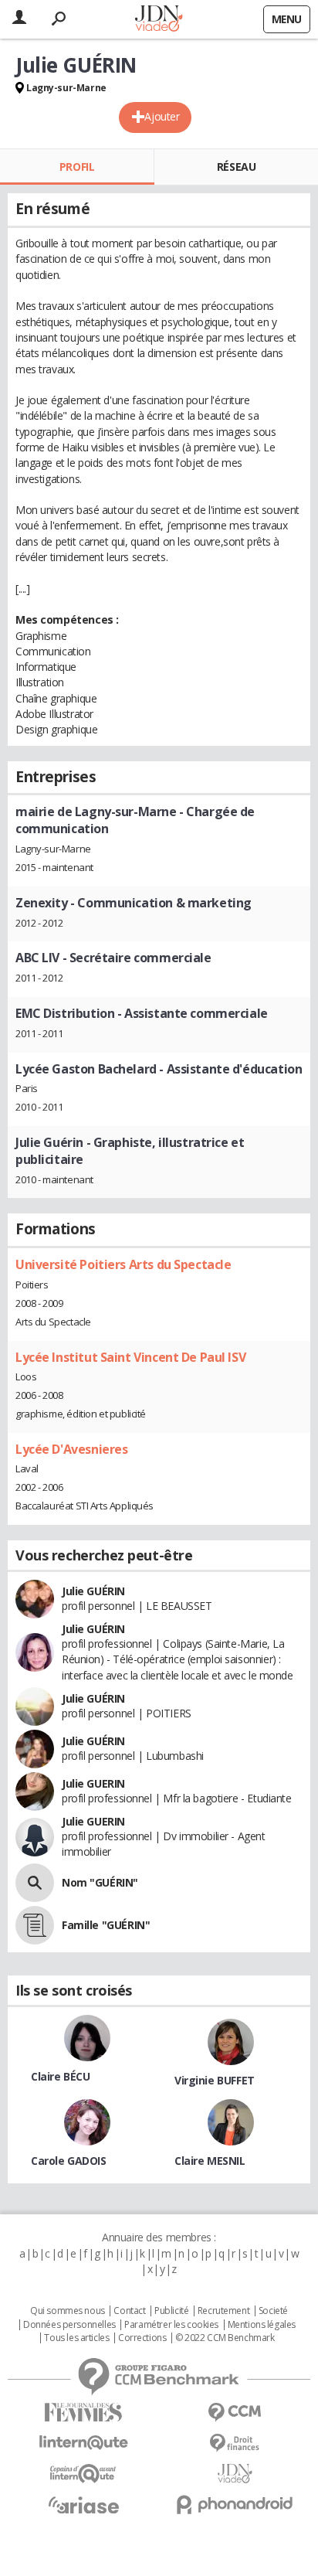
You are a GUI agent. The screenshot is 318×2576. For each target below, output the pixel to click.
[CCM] (235, 2413)
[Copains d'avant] (83, 2474)
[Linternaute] (83, 2443)
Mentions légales (262, 2325)
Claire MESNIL (210, 2161)
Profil (77, 167)
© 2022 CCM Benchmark (225, 2338)
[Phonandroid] (235, 2505)
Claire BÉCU (60, 2076)
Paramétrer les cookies (171, 2325)
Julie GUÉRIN (93, 1591)
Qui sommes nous (68, 2311)
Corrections (142, 2338)
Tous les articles (76, 2338)
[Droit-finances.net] (235, 2443)
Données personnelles (69, 2325)
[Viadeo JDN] (235, 2474)
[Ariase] (83, 2505)
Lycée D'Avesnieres (71, 1449)
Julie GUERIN (93, 1783)
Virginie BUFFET (215, 2080)
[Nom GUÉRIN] (35, 1883)
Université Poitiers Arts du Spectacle (123, 1264)
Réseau (236, 167)
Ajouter (162, 116)
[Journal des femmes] (83, 2413)
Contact (129, 2311)
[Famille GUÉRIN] (35, 1925)
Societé (273, 2311)
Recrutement (223, 2311)
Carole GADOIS (69, 2161)
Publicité (171, 2311)
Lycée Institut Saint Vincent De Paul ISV (130, 1357)
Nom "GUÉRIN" (100, 1882)
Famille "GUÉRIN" (106, 1925)
